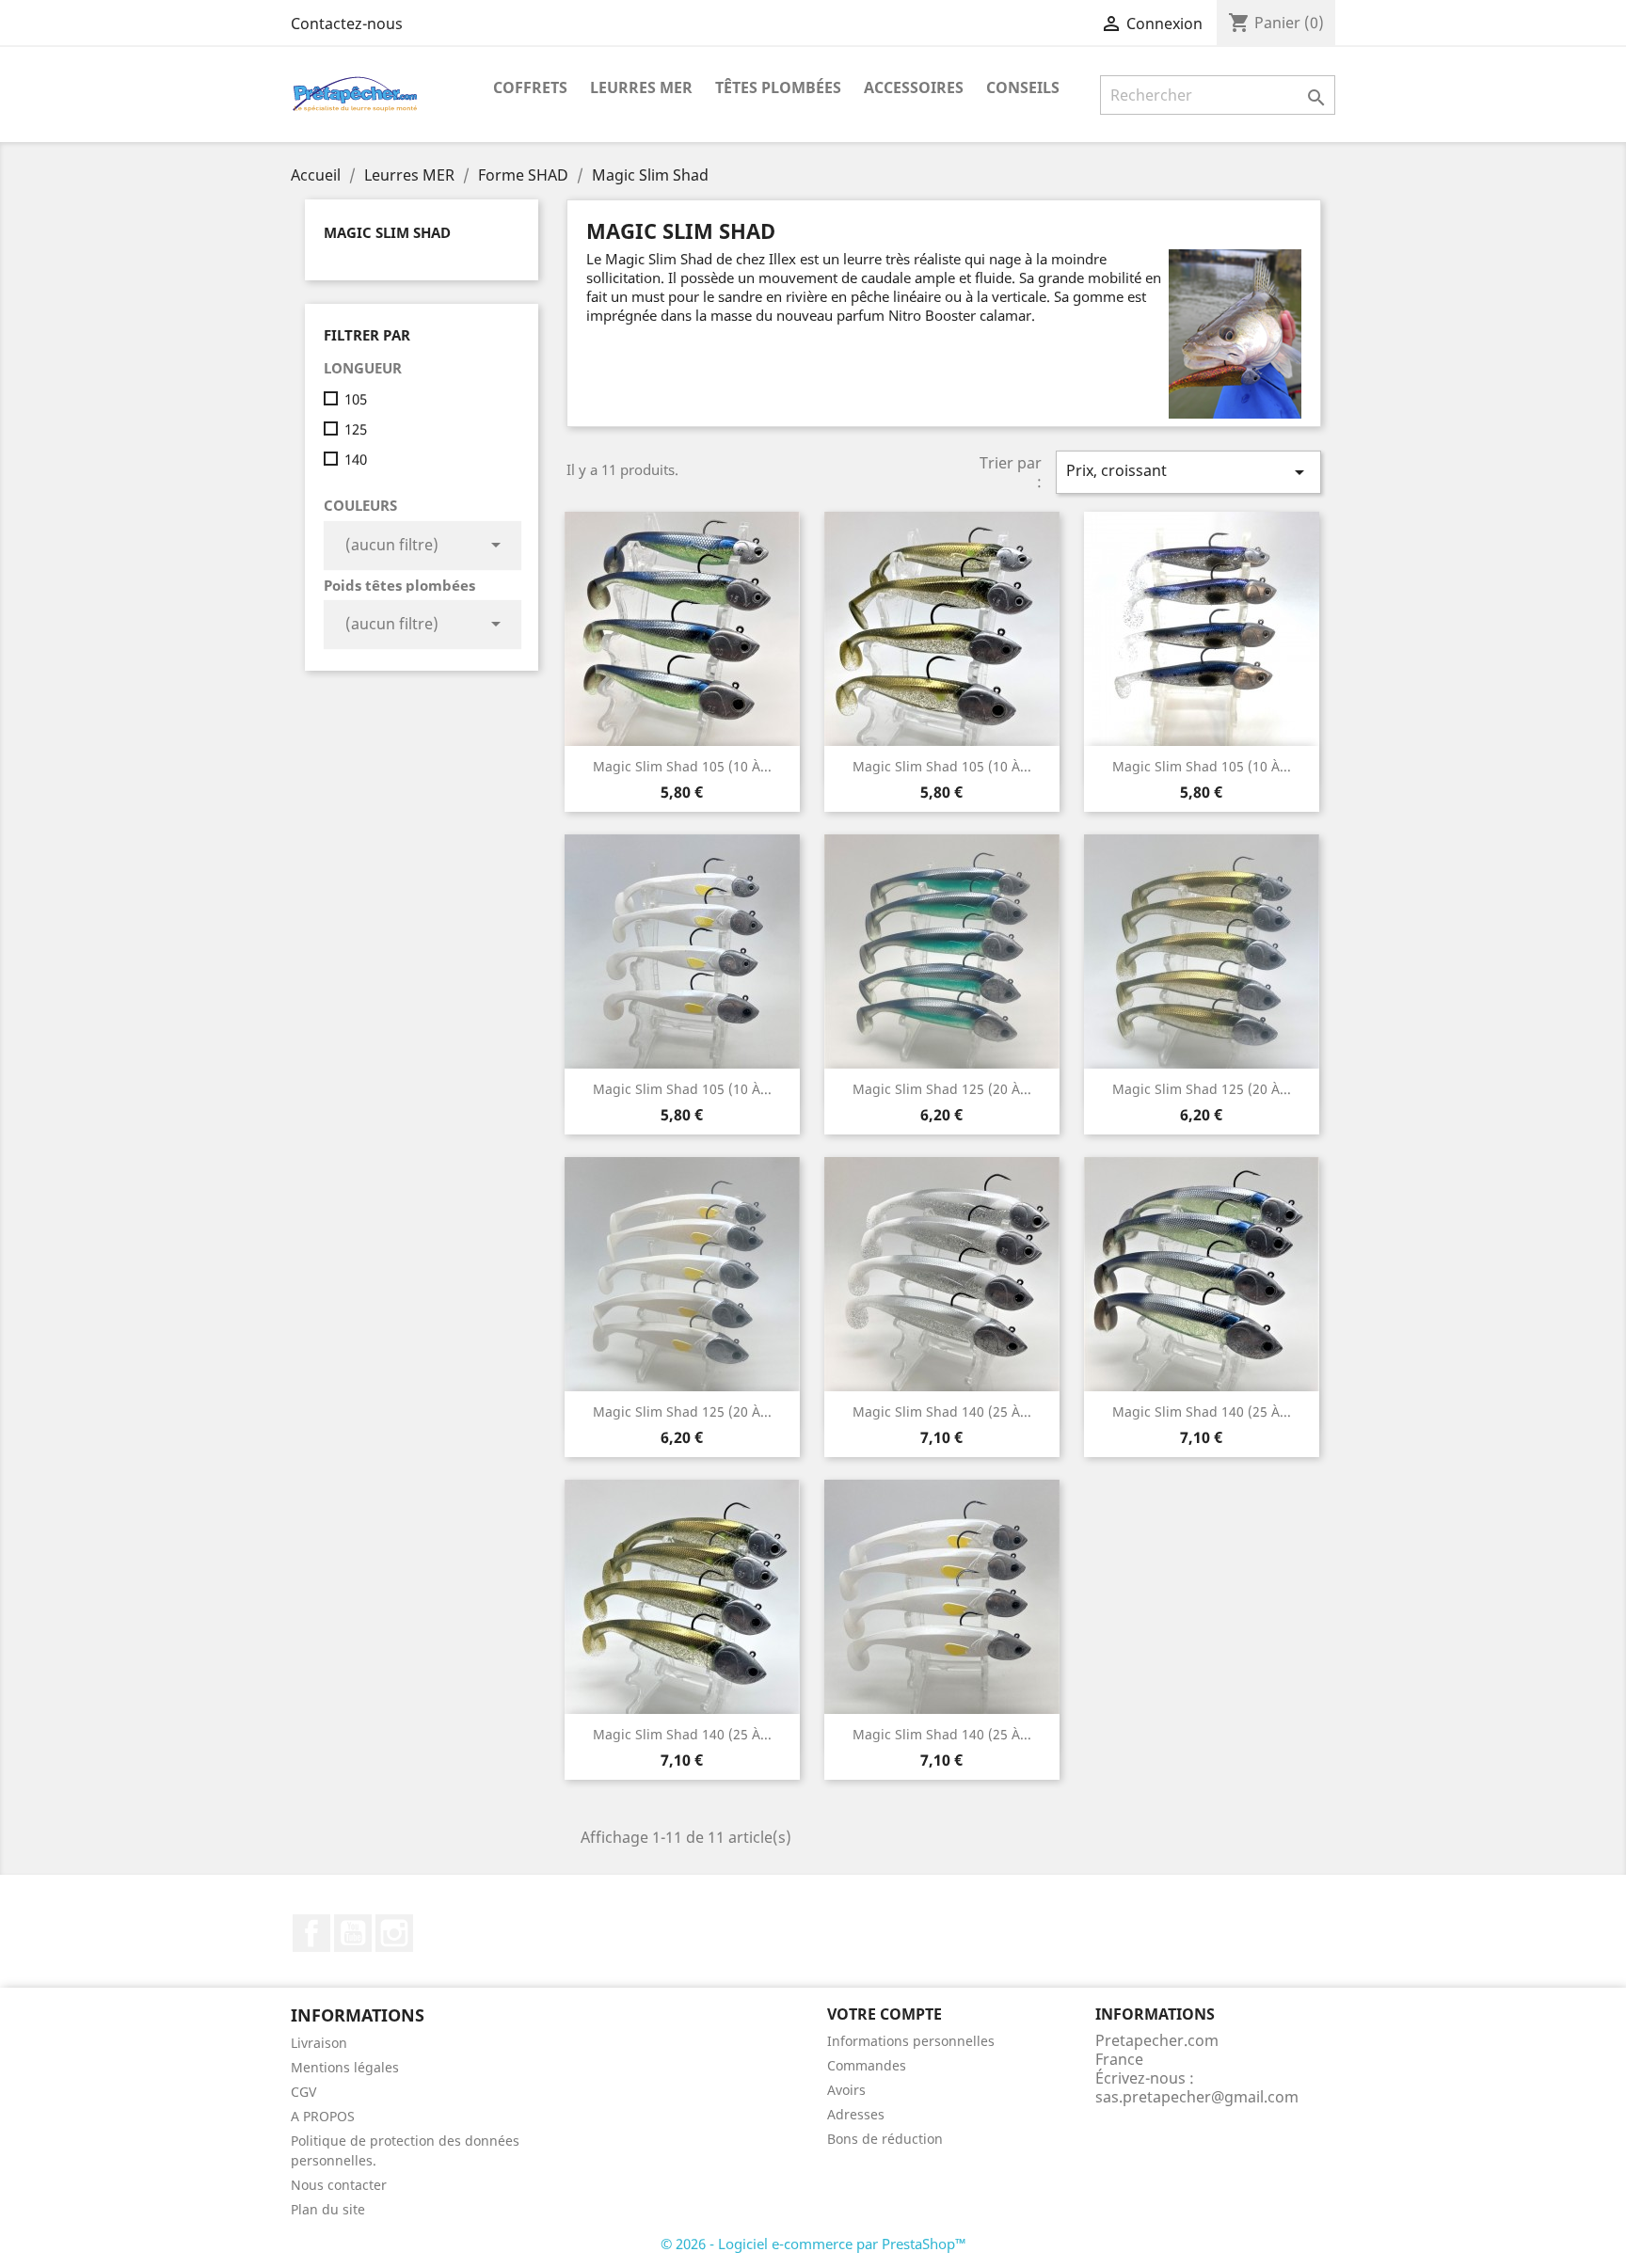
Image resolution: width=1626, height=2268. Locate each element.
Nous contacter (339, 2185)
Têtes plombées (778, 87)
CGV (303, 2092)
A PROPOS (323, 2116)
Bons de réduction (885, 2139)
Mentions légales (345, 2067)
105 (356, 399)
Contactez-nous (347, 24)
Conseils (1023, 87)
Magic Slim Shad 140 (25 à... (942, 1412)
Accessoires (914, 87)
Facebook (311, 1933)
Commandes (867, 2065)
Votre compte (885, 2014)
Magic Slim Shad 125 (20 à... (942, 1089)
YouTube (353, 1933)
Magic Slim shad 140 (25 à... (1202, 1412)
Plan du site (328, 2209)
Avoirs (846, 2090)
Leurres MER (641, 87)
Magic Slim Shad (387, 232)
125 (356, 429)
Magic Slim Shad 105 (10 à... (682, 766)
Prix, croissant (1188, 472)
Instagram (394, 1933)
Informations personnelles (911, 2041)
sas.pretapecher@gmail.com (1197, 2097)
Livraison (319, 2043)
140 (356, 459)
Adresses (856, 2114)
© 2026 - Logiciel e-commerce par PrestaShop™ (813, 2244)
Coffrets (530, 87)
